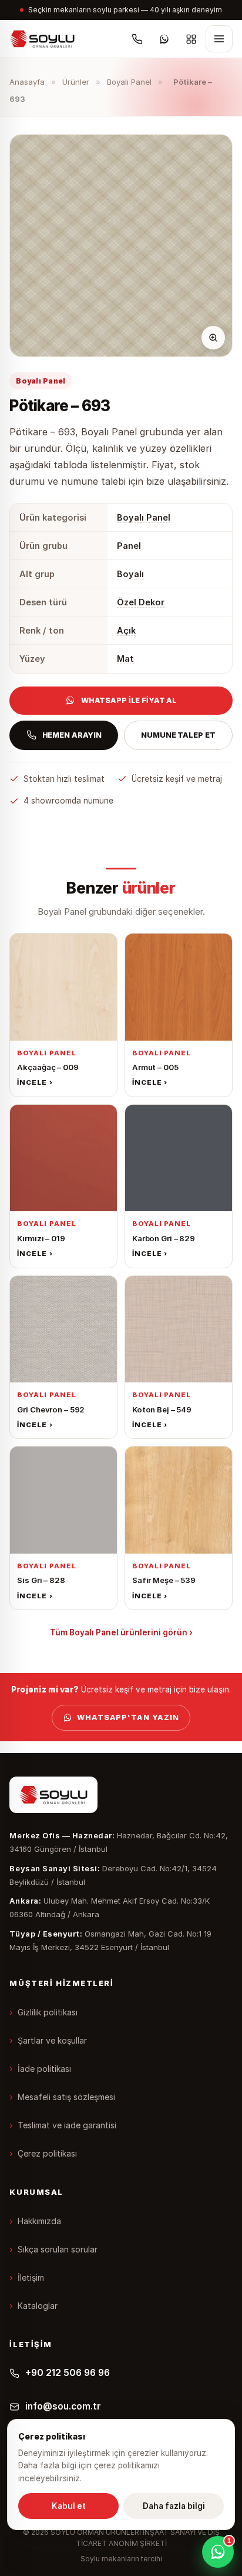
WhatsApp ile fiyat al (129, 700)
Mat (125, 659)
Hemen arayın (72, 735)
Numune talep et (178, 735)
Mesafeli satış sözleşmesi (66, 2097)
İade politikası (44, 2069)
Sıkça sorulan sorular (58, 2249)
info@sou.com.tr (63, 2406)
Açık (126, 630)
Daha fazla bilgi (174, 2506)
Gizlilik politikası (48, 2012)
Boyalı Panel (129, 82)
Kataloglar (38, 2306)
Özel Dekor (141, 602)
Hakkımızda (39, 2221)
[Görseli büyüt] (213, 338)
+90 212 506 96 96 (68, 2373)
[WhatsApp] (164, 39)
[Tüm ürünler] (191, 39)
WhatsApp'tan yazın (128, 1717)
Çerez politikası (47, 2153)
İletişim (31, 2277)
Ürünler (76, 82)
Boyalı (130, 574)
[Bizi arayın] (137, 39)
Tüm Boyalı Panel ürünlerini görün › (121, 1632)
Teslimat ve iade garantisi (67, 2125)
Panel (129, 546)
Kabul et (69, 2506)
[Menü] (219, 39)
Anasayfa (27, 82)
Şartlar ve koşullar (52, 2040)
